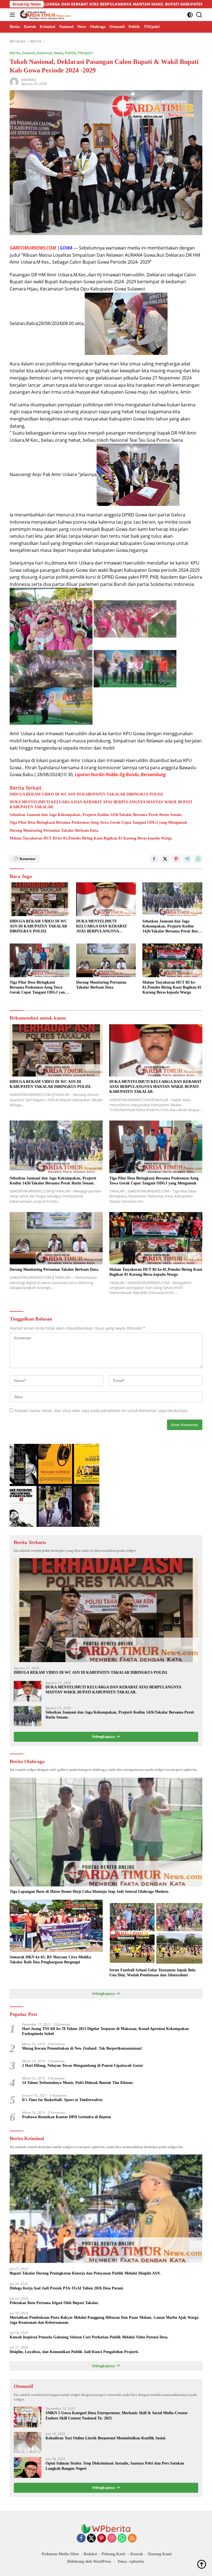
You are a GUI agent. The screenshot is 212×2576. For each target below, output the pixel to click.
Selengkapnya (104, 1737)
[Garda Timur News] (44, 15)
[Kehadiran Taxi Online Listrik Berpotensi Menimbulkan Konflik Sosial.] (28, 2442)
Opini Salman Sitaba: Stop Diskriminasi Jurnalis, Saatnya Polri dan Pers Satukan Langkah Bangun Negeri (115, 2466)
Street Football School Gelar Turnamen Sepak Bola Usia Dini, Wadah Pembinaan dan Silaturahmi (152, 1973)
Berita (15, 53)
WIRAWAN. (29, 80)
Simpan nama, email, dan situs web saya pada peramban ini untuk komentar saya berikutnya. (101, 1411)
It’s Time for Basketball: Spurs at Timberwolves (62, 2100)
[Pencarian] (199, 15)
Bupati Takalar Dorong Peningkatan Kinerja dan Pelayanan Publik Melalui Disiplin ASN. (85, 2273)
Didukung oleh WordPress (89, 2561)
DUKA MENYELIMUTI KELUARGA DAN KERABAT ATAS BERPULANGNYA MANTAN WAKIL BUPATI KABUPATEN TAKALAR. (101, 804)
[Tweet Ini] (165, 859)
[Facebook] (81, 2539)
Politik (70, 53)
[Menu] (13, 15)
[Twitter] (91, 2539)
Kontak (137, 2554)
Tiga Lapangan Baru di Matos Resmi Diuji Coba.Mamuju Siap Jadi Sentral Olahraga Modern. (89, 1892)
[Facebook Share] (154, 859)
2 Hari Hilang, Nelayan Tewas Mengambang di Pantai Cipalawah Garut (83, 2066)
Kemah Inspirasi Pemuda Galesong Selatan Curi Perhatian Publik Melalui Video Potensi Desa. (89, 2337)
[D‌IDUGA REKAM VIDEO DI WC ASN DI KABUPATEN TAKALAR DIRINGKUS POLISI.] (40, 899)
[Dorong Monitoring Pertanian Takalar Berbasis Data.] (106, 960)
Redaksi (90, 2554)
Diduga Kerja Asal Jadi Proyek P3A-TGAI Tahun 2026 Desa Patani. (67, 2288)
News (59, 53)
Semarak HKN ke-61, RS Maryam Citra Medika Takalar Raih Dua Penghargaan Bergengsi (50, 1960)
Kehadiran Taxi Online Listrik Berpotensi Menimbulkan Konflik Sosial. (106, 2438)
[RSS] (132, 2539)
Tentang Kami (160, 2554)
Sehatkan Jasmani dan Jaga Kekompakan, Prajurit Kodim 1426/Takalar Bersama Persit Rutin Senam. (96, 815)
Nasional (44, 53)
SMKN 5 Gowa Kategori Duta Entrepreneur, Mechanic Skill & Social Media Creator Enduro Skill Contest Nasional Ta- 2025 (117, 2415)
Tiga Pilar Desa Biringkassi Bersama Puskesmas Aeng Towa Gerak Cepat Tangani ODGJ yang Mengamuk (98, 822)
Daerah (29, 53)
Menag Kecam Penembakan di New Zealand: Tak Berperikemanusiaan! (82, 2048)
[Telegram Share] (187, 859)
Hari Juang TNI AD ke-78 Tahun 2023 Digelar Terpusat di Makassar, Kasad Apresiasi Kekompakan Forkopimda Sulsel (105, 2031)
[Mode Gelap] (190, 15)
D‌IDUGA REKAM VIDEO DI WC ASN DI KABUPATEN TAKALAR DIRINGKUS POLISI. (87, 794)
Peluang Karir (114, 2554)
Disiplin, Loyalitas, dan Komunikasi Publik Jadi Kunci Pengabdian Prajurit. (74, 2352)
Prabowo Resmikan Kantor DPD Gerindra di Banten (67, 2117)
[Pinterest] (102, 2539)
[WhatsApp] (122, 2539)
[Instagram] (112, 2539)
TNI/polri (85, 53)
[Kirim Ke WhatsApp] (198, 859)
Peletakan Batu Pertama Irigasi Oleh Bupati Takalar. (54, 2303)
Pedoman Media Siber (60, 2554)
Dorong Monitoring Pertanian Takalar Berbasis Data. (54, 830)
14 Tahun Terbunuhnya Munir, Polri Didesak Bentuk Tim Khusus (77, 2083)
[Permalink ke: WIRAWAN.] (14, 81)
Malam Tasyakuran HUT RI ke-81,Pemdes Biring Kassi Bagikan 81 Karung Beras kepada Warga (91, 838)
